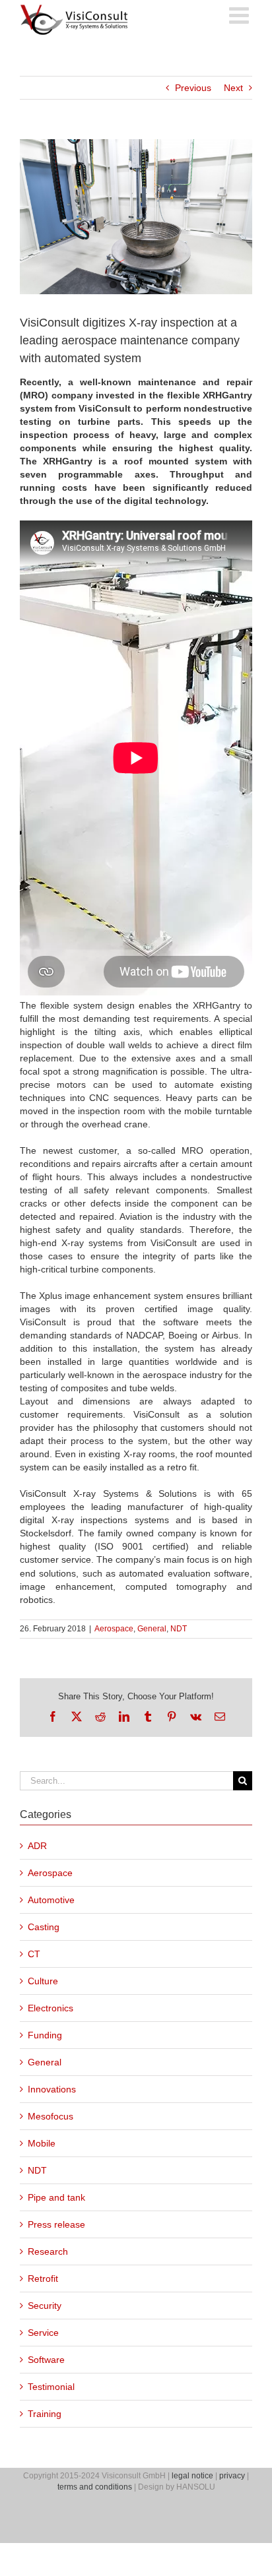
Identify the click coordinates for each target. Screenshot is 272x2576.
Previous (193, 88)
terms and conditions (95, 2487)
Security (45, 2306)
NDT (179, 1629)
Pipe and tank (56, 2197)
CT (34, 1954)
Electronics (51, 2008)
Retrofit (43, 2278)
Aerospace (114, 1629)
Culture (43, 1981)
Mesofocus (51, 2116)
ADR (37, 1846)
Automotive (51, 1900)
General (152, 1629)
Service (43, 2333)
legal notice (192, 2476)
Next (233, 88)
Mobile (42, 2143)
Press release (56, 2224)
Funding (45, 2035)
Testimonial (51, 2387)
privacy (232, 2476)
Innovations (52, 2089)
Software (46, 2360)
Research (48, 2251)
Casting (44, 1927)
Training (45, 2414)
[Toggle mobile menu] (241, 15)
